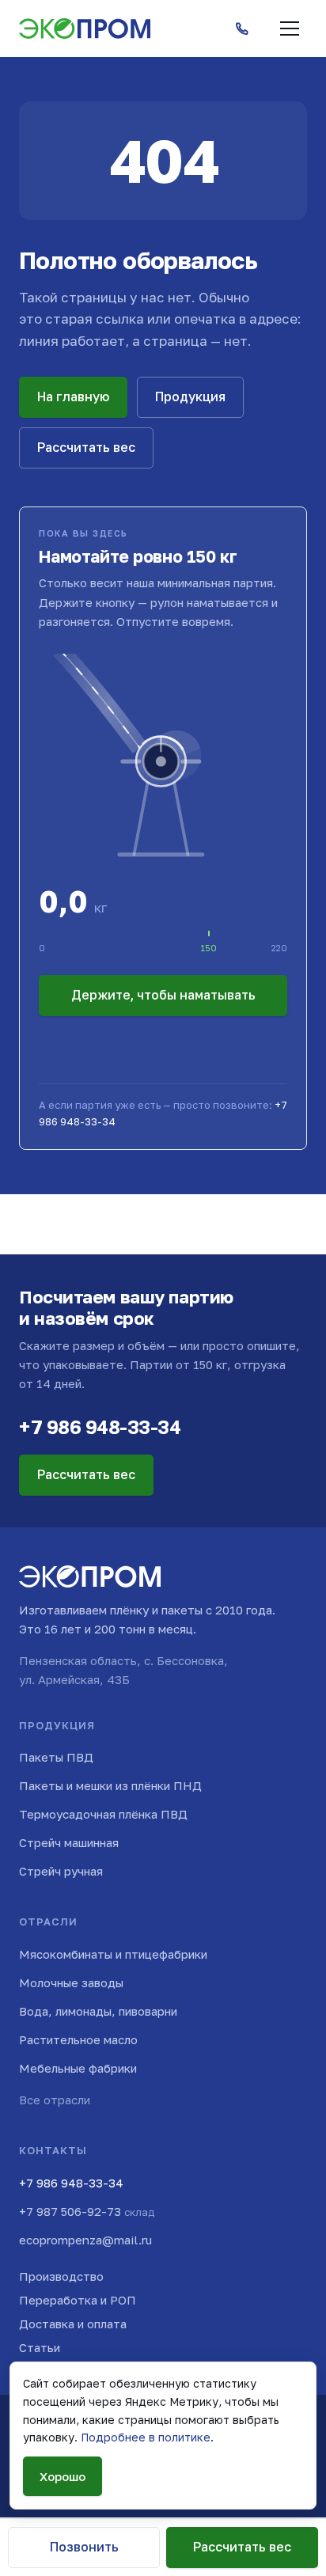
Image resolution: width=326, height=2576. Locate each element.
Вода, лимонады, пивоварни (98, 2011)
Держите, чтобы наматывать (163, 995)
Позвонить (84, 2547)
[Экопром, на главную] (85, 28)
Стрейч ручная (61, 1871)
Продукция (190, 396)
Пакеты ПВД (56, 1757)
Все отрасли (55, 2100)
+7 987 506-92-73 (87, 2211)
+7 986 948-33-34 (100, 1426)
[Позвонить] (242, 28)
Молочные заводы (71, 1982)
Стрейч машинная (69, 1842)
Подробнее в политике (146, 2437)
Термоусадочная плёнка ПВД (103, 1814)
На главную (73, 396)
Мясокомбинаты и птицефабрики (113, 1954)
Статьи (40, 2347)
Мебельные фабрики (78, 2068)
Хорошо (63, 2476)
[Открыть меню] (290, 28)
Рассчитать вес (86, 447)
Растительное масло (78, 2039)
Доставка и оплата (73, 2324)
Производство (61, 2276)
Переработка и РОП (78, 2300)
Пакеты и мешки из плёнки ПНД (110, 1785)
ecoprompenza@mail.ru (85, 2240)
